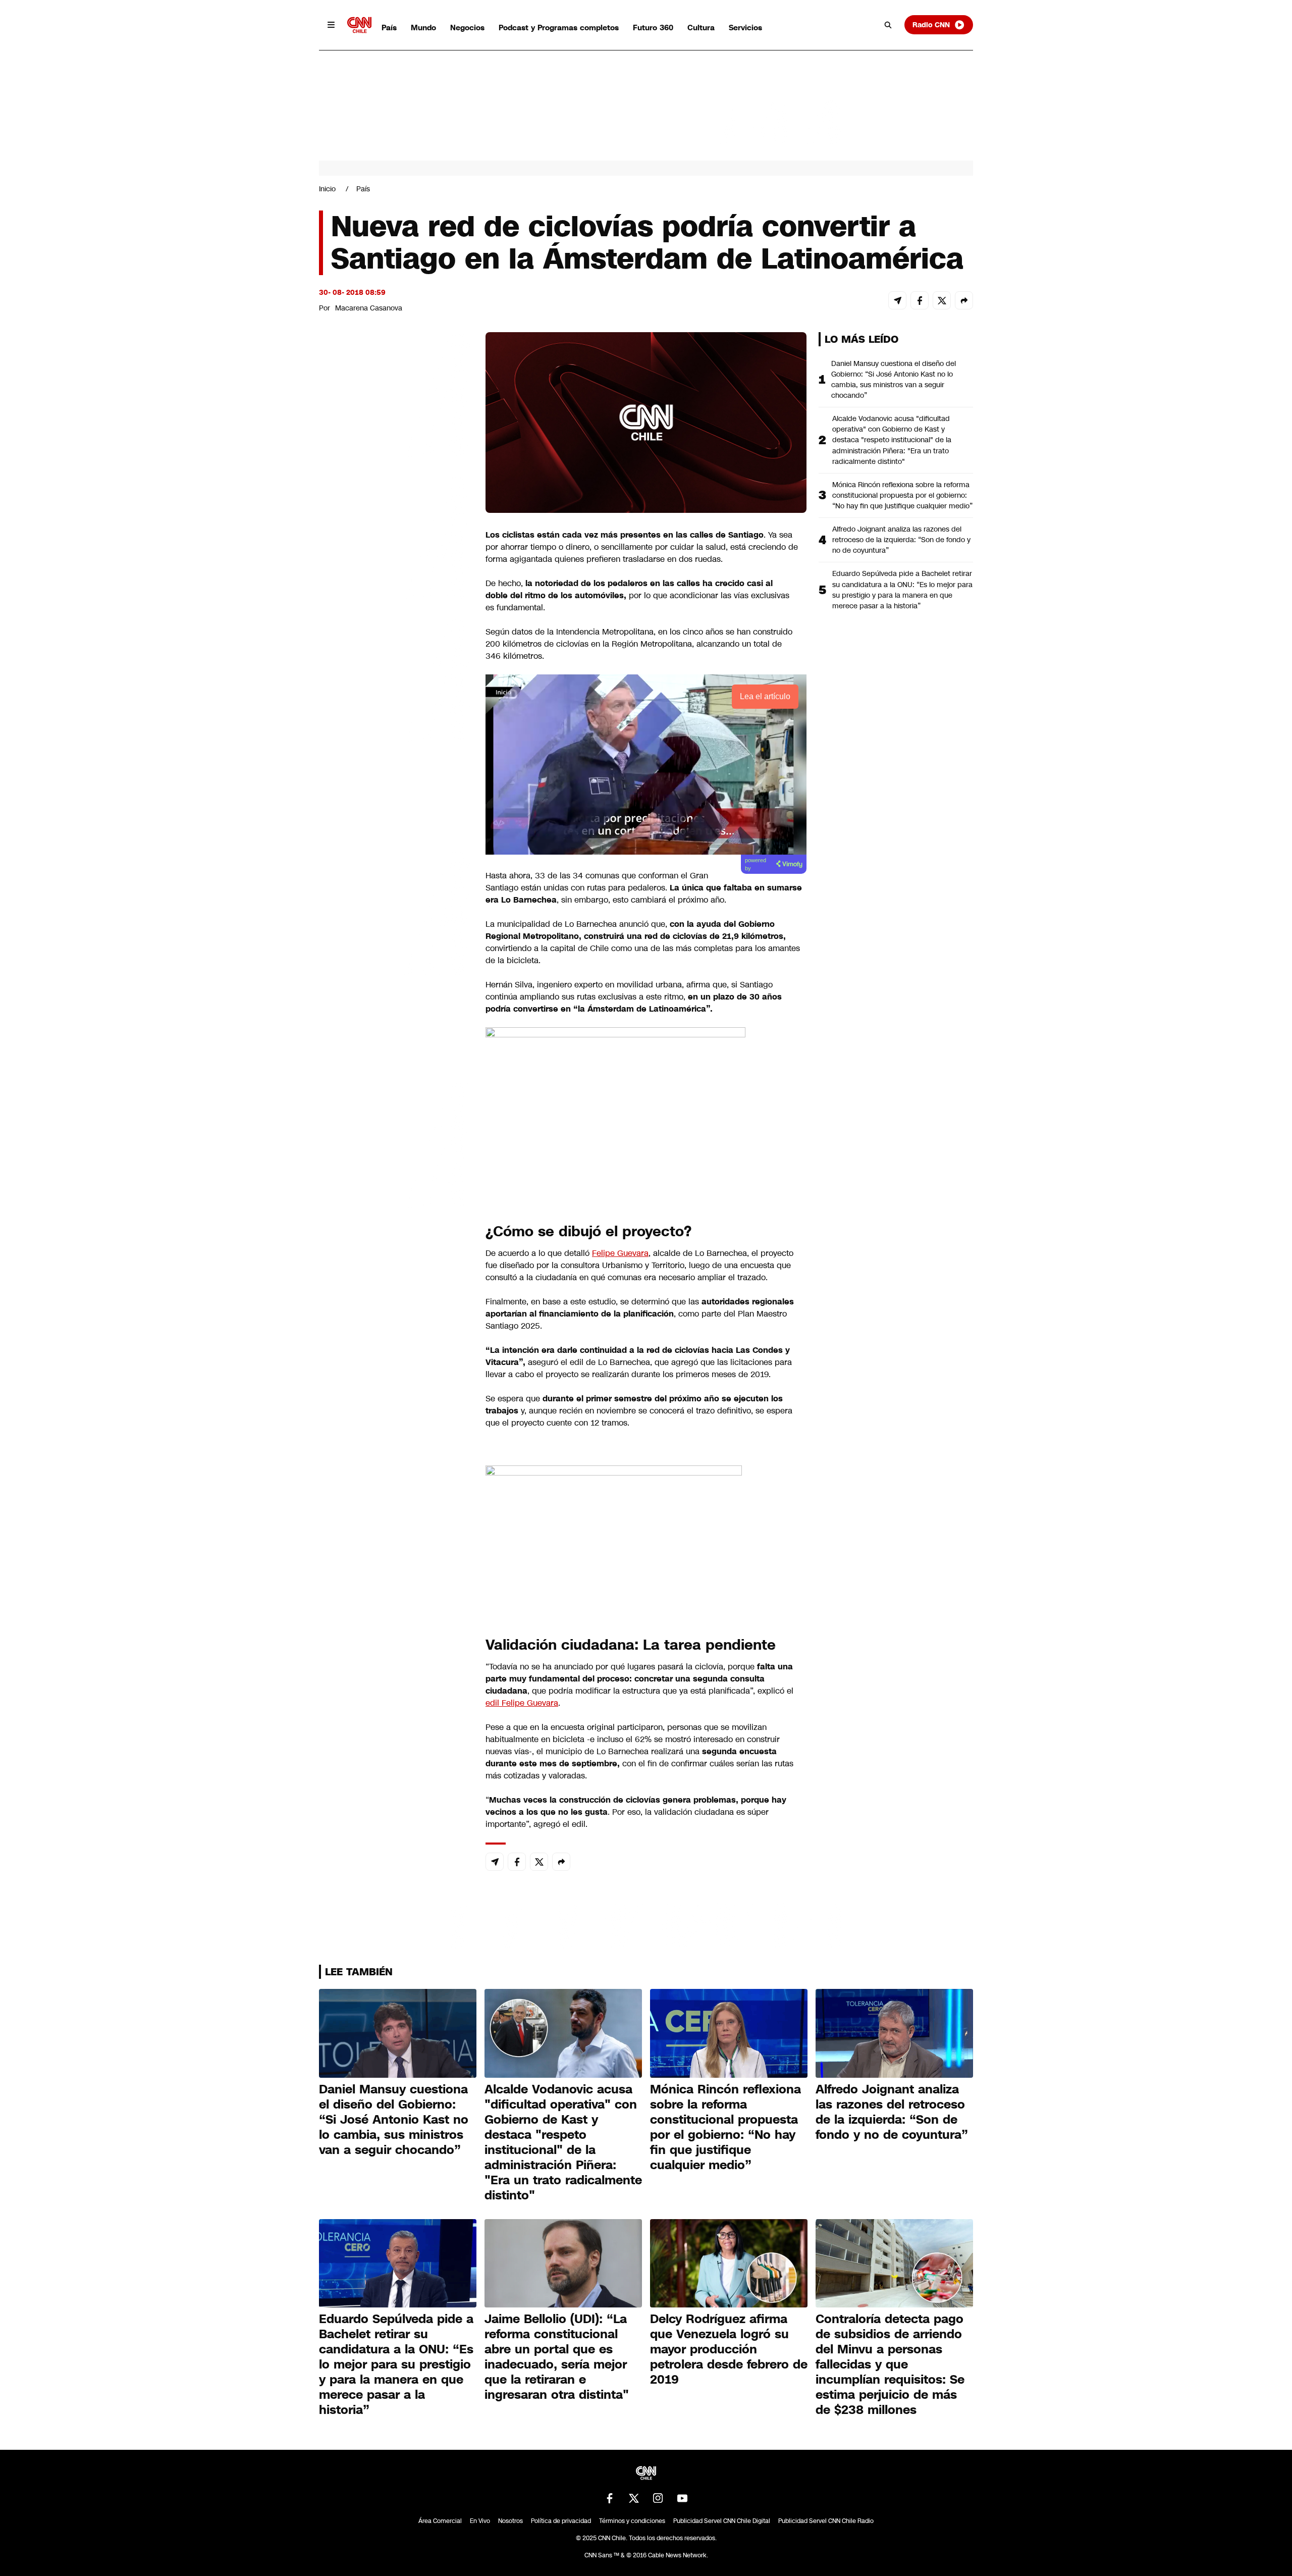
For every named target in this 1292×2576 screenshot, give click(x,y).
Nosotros (510, 2521)
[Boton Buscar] (888, 25)
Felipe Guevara (620, 1253)
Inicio (327, 189)
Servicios (745, 28)
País (389, 28)
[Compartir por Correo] (897, 300)
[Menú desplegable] (331, 25)
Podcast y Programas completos (559, 28)
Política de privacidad (561, 2521)
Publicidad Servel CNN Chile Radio (826, 2521)
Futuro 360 (653, 28)
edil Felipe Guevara (522, 1703)
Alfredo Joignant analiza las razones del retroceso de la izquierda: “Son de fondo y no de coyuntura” (901, 540)
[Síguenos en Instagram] (658, 2498)
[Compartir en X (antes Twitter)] (942, 300)
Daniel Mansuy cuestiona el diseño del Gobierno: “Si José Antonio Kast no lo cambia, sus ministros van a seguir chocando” (894, 379)
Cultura (701, 28)
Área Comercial (440, 2521)
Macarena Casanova (369, 308)
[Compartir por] (964, 300)
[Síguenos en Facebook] (610, 2498)
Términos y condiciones (632, 2521)
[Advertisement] (395, 911)
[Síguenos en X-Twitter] (634, 2498)
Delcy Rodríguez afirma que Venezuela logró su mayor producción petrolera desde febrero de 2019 (729, 2349)
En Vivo (480, 2521)
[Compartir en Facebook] (920, 300)
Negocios (467, 28)
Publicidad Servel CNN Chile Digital (722, 2521)
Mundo (423, 28)
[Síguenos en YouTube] (682, 2498)
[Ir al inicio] (359, 25)
